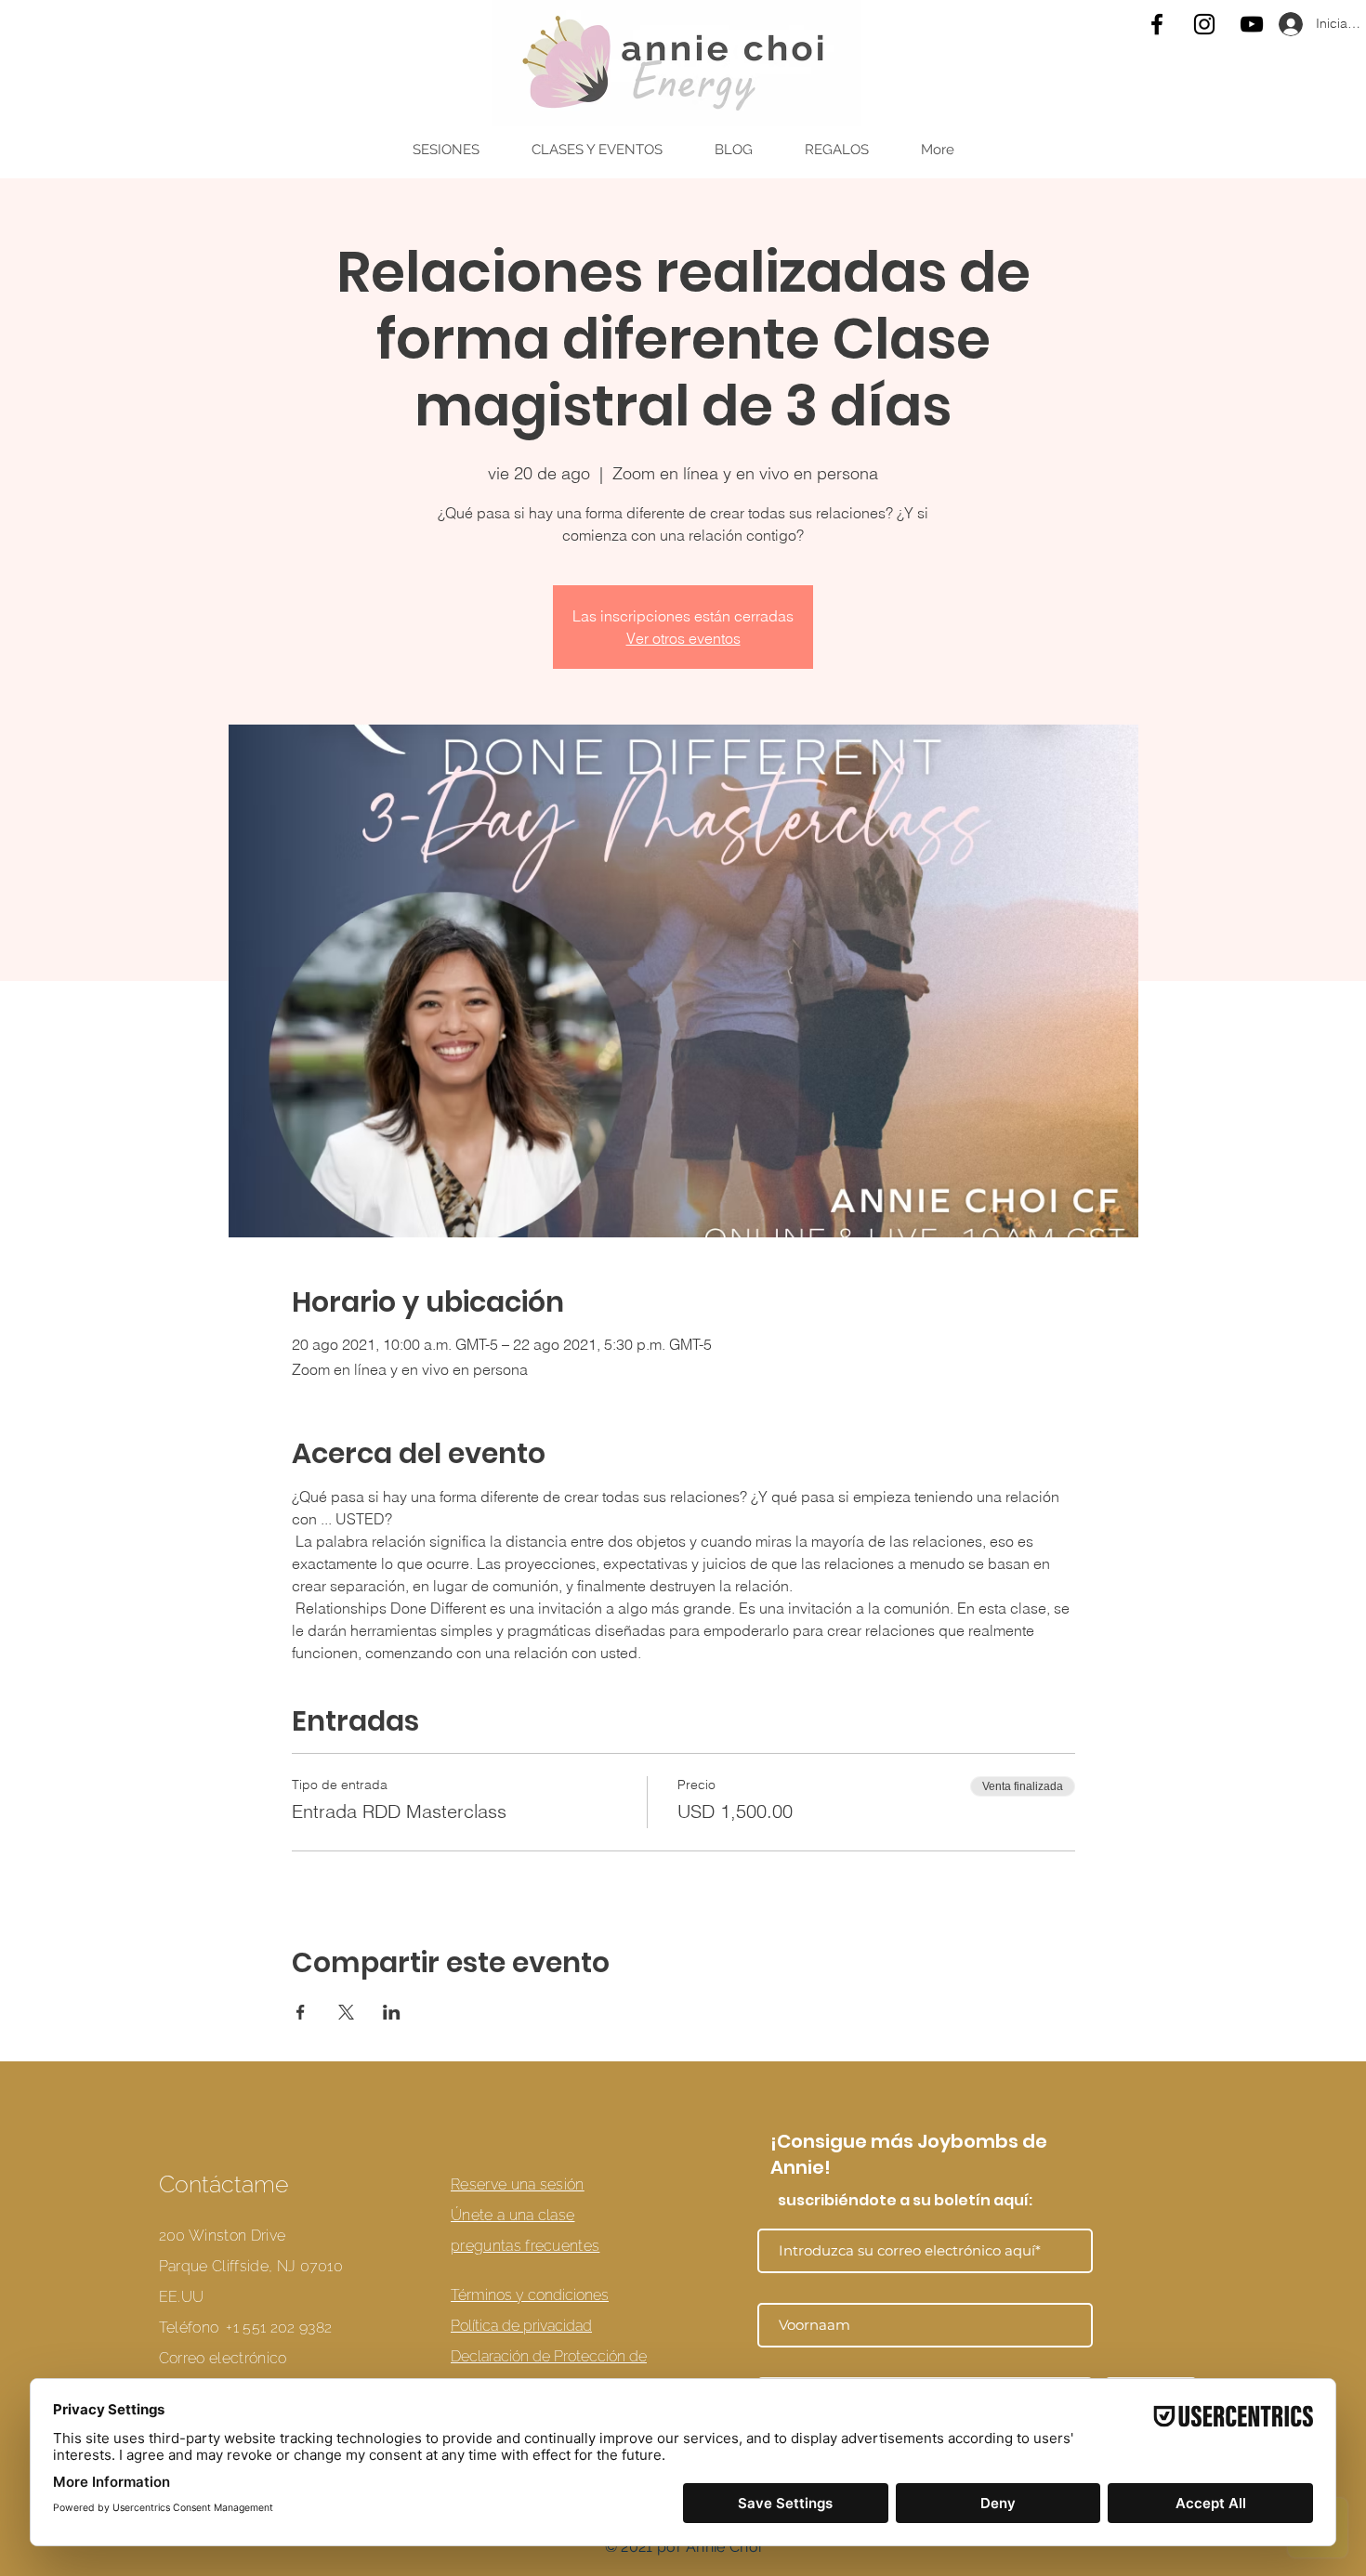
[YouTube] (1252, 24)
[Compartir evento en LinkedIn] (392, 2012)
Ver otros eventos (683, 638)
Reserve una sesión (518, 2184)
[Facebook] (1157, 24)
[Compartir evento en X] (346, 2012)
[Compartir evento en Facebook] (301, 2012)
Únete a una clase (512, 2215)
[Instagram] (1204, 24)
